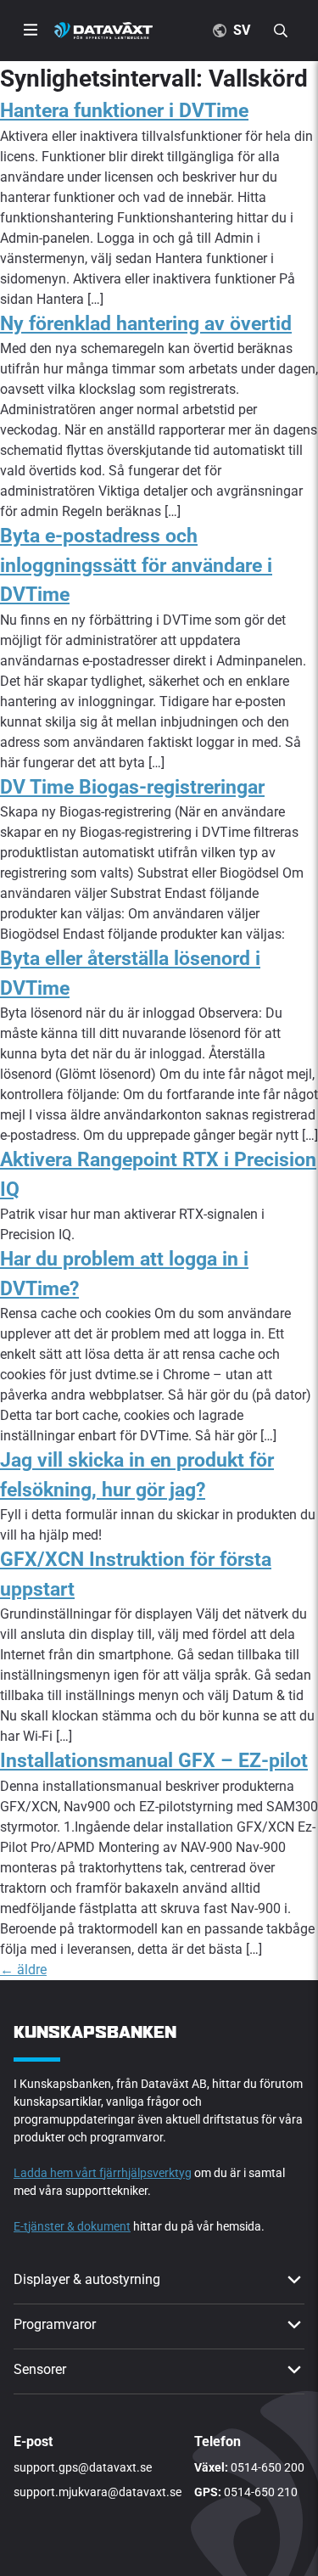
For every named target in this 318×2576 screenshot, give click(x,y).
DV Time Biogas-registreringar (132, 787)
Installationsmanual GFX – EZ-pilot (154, 1761)
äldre (23, 1970)
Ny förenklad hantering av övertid (146, 324)
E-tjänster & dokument (72, 2226)
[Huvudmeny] (31, 31)
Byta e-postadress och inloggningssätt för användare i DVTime (136, 565)
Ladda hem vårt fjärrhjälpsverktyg (103, 2173)
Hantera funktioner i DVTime (124, 111)
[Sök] (284, 31)
